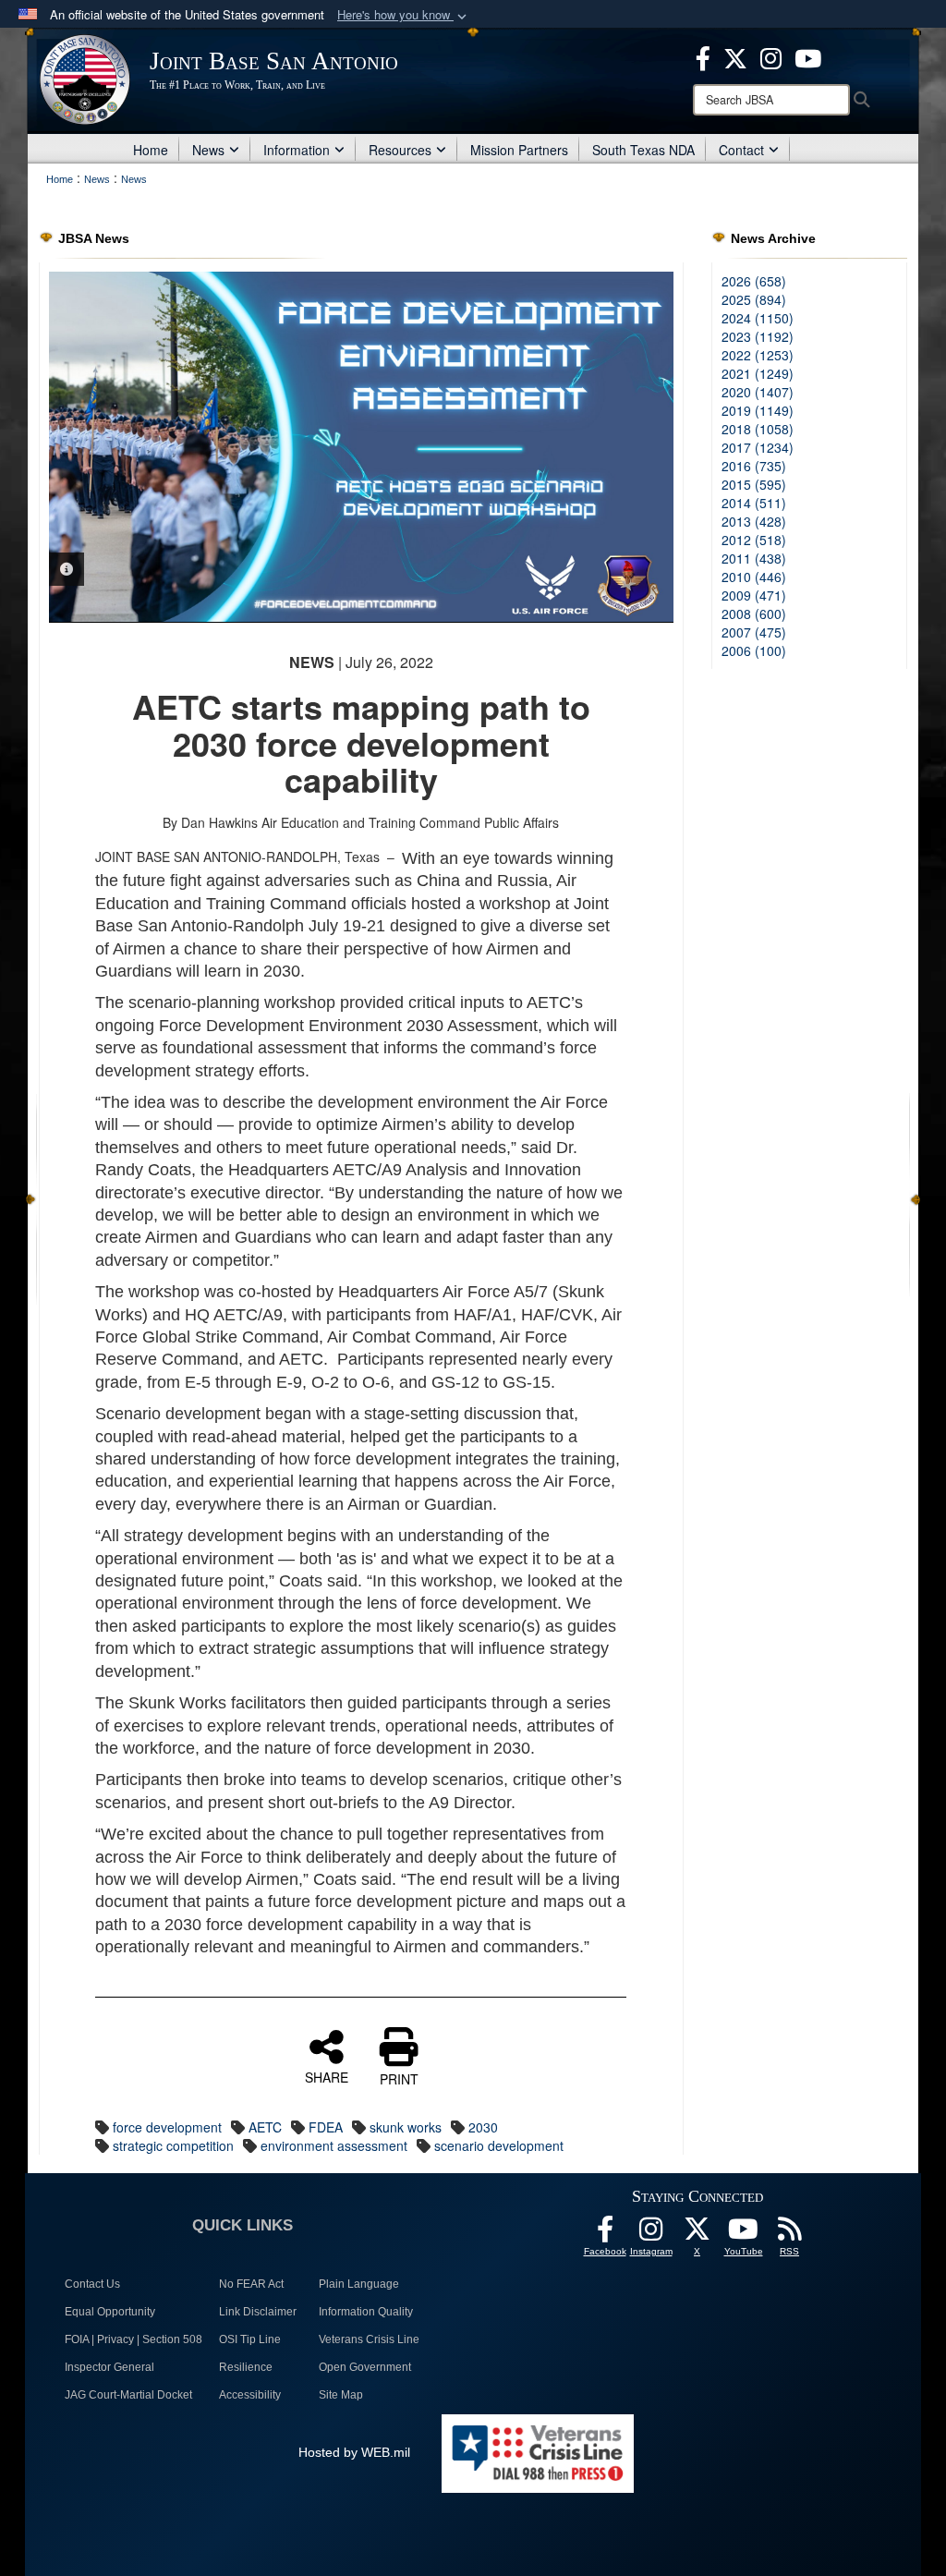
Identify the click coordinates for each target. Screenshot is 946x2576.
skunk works (406, 2127)
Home (151, 150)
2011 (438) (754, 558)
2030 (483, 2127)
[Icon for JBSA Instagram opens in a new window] (771, 56)
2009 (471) (754, 595)
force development (167, 2127)
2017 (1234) (758, 447)
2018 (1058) (758, 429)
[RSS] (790, 2234)
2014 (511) (754, 503)
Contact (741, 150)
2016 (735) (754, 466)
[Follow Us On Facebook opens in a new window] (605, 2234)
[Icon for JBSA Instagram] (651, 2234)
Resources (400, 150)
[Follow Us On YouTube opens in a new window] (744, 2234)
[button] (404, 15)
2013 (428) (754, 521)
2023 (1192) (758, 336)
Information (297, 150)
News (208, 150)
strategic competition (173, 2145)
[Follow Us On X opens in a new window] (697, 2234)
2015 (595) (754, 484)
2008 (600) (754, 614)
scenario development (499, 2145)
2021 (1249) (758, 373)
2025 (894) (754, 299)
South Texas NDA (643, 150)
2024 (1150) (758, 318)
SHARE (327, 2076)
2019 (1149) (758, 410)
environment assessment (334, 2145)
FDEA (326, 2127)
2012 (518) (754, 540)
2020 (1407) (758, 392)
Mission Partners (519, 150)
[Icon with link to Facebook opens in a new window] (703, 56)
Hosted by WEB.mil (354, 2452)
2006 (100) (754, 650)
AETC (265, 2127)
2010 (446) (754, 577)
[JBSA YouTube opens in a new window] (808, 56)
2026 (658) (754, 281)
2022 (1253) (758, 355)
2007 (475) (754, 632)
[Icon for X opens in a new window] (735, 56)
